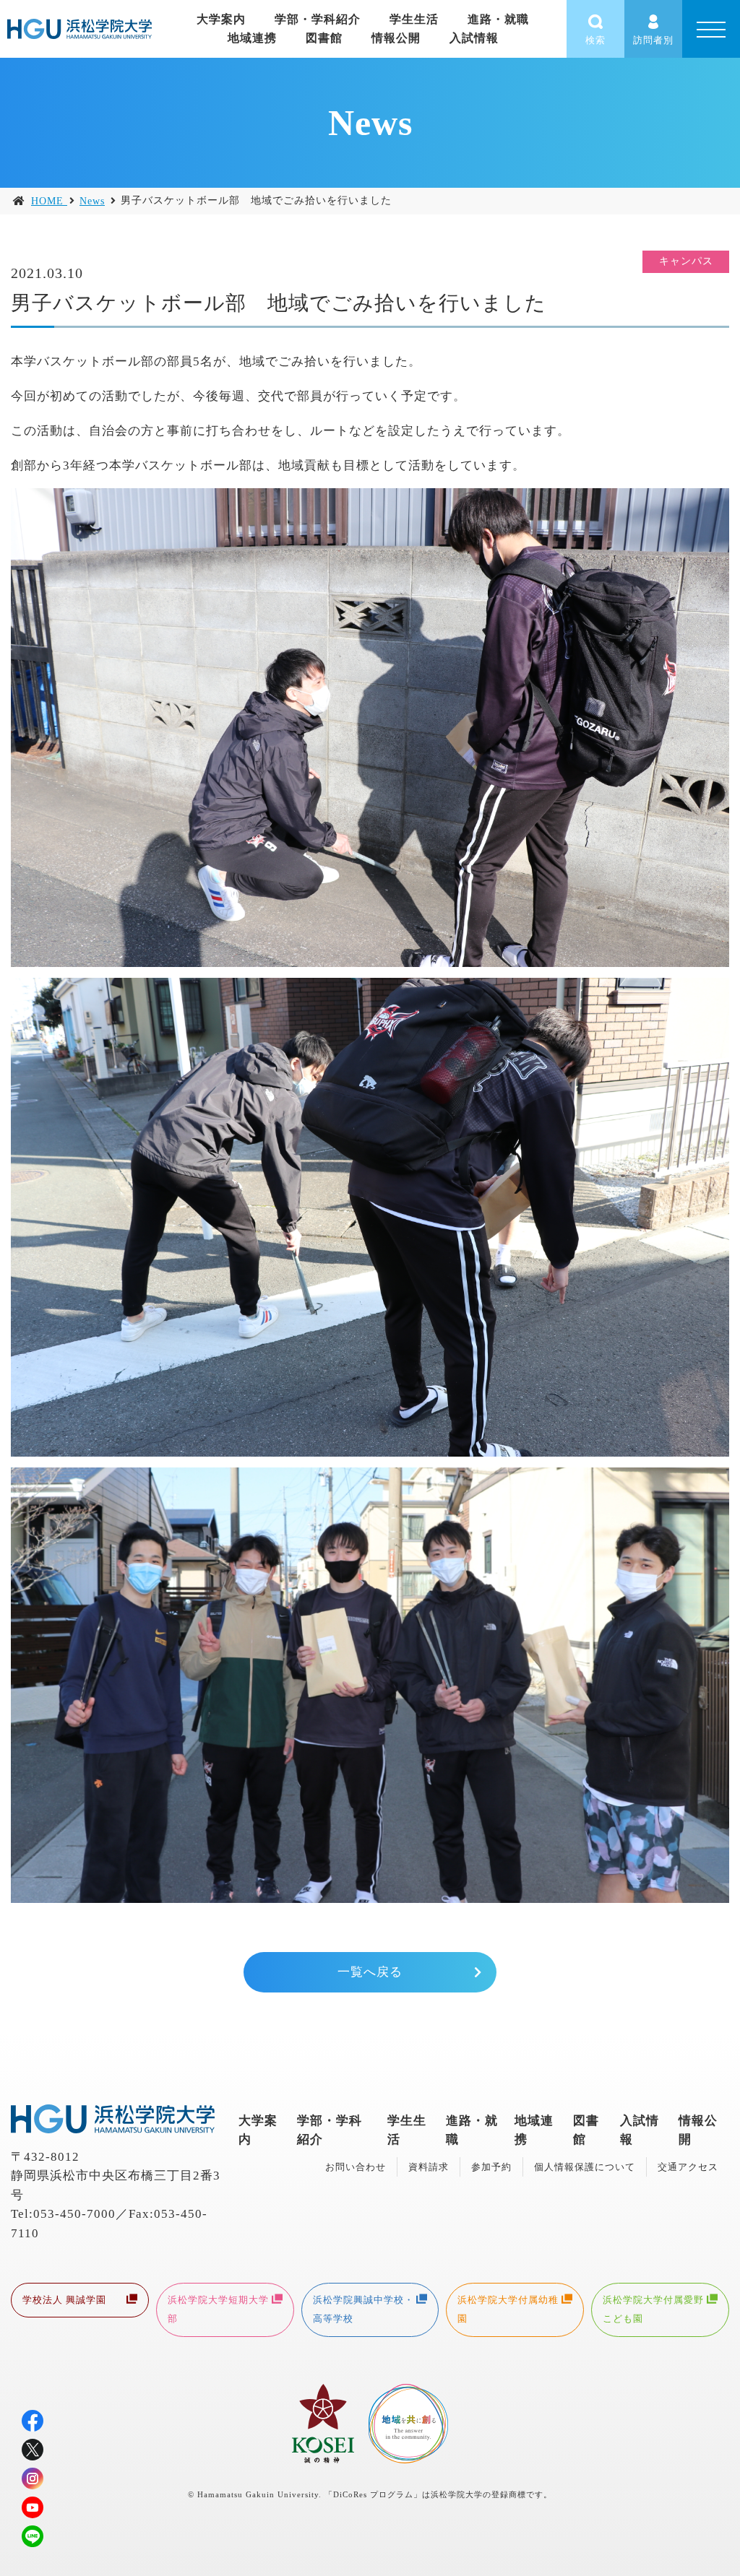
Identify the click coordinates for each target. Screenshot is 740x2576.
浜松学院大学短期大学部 (218, 2309)
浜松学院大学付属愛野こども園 (653, 2309)
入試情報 (474, 38)
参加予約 (491, 2167)
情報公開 (396, 38)
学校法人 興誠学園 (64, 2300)
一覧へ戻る (370, 1972)
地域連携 (252, 38)
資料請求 (429, 2167)
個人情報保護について (585, 2167)
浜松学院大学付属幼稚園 (508, 2309)
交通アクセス (688, 2167)
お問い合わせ (356, 2167)
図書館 (324, 38)
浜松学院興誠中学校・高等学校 (363, 2309)
